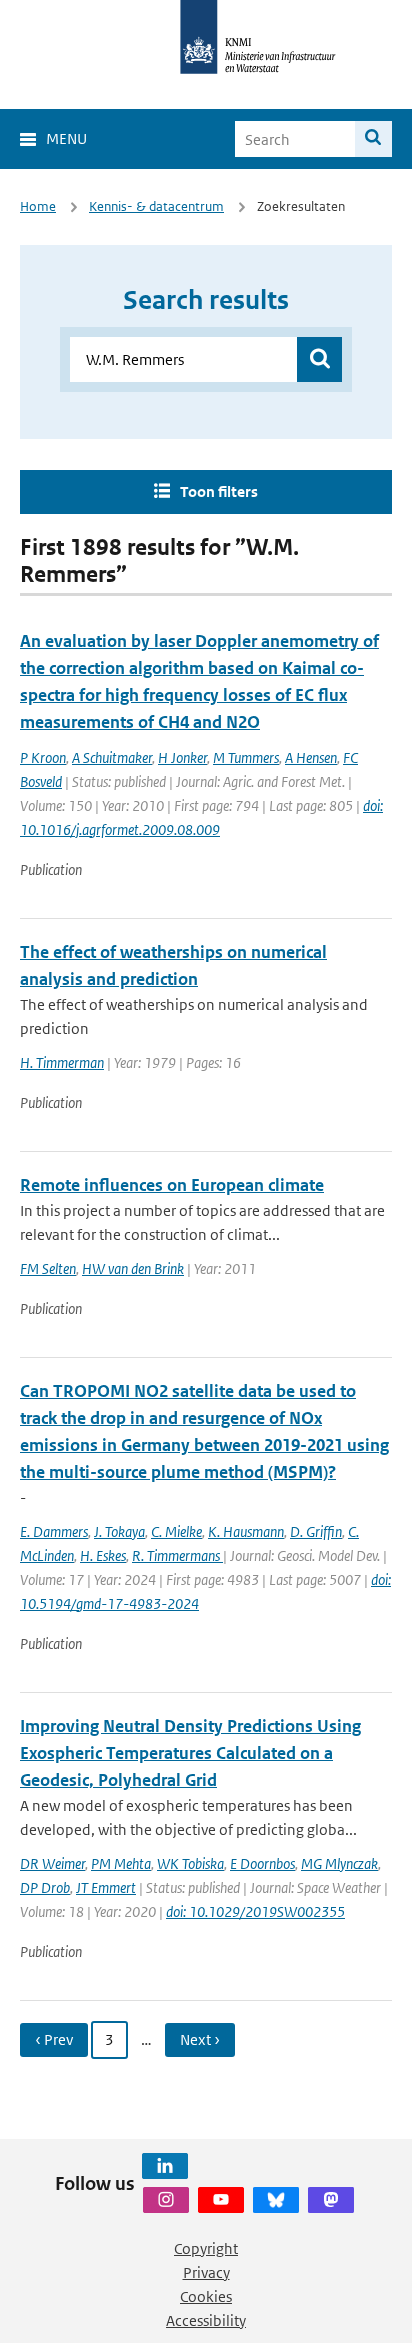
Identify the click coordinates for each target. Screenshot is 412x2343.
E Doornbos (262, 1863)
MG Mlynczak (339, 1863)
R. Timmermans (177, 1555)
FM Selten (48, 1268)
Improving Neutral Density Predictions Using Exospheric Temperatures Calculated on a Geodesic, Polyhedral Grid (190, 1753)
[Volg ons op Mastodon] (331, 2200)
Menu (66, 138)
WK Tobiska (190, 1863)
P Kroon (43, 757)
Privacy (206, 2272)
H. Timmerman (62, 1062)
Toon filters (219, 491)
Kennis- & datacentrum (156, 206)
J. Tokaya (119, 1531)
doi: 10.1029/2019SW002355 (255, 1911)
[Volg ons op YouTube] (221, 2200)
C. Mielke (176, 1531)
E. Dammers (54, 1531)
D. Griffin (316, 1531)
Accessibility (206, 2320)
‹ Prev (54, 2039)
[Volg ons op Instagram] (166, 2200)
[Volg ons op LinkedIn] (165, 2166)
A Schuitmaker (112, 757)
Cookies (206, 2296)
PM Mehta (121, 1863)
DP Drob (45, 1887)
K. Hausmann (246, 1531)
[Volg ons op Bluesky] (276, 2200)
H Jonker (182, 757)
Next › (200, 2039)
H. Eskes (103, 1555)
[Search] (373, 139)
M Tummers (246, 757)
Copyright (206, 2248)
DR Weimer (52, 1863)
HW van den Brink (133, 1268)
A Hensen (311, 757)
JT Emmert (106, 1887)
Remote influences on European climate (172, 1185)
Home (38, 206)
